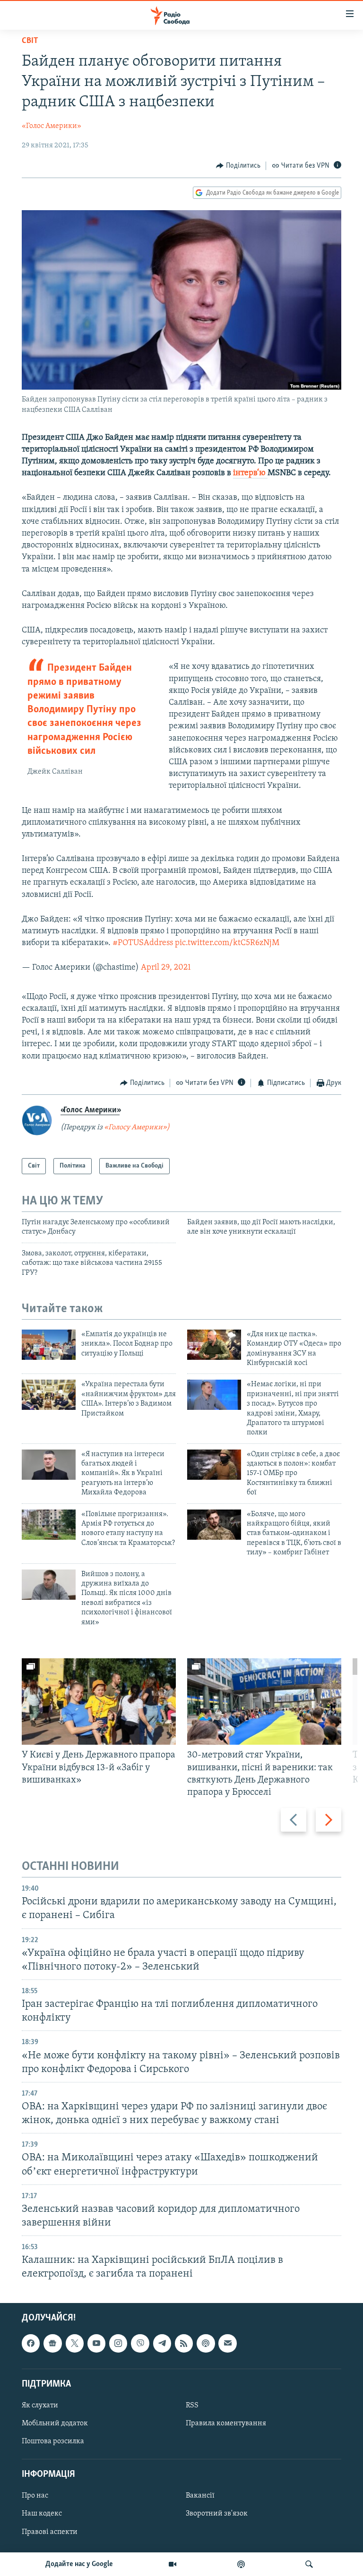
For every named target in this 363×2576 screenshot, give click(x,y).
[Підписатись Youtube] (96, 2343)
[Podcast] (206, 2343)
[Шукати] (309, 2564)
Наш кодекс (42, 2514)
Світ (30, 41)
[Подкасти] (241, 2564)
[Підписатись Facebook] (31, 2343)
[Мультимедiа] (173, 2564)
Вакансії (200, 2496)
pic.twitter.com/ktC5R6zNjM (227, 943)
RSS (192, 2405)
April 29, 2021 (166, 968)
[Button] (238, 166)
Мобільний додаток (55, 2423)
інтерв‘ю (250, 473)
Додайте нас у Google (79, 2564)
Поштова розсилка (53, 2441)
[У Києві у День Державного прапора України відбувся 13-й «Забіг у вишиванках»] (99, 1702)
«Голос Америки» (52, 126)
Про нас (35, 2496)
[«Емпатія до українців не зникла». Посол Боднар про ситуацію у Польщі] (49, 1345)
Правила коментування (226, 2423)
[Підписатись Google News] (52, 2343)
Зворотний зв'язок (217, 2514)
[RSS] (184, 2343)
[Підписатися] (227, 2343)
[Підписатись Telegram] (162, 2343)
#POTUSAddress (143, 943)
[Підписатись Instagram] (118, 2343)
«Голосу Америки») (137, 1127)
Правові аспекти (50, 2532)
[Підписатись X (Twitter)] (75, 2343)
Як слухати (40, 2405)
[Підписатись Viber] (140, 2343)
